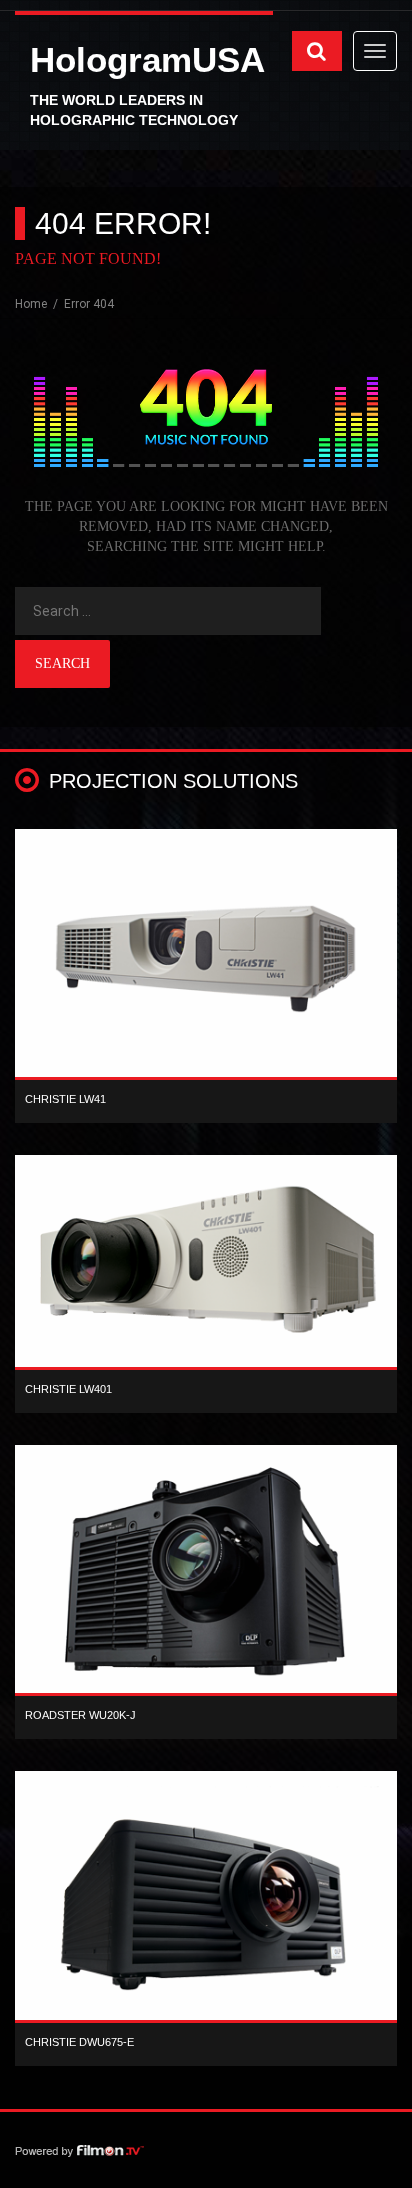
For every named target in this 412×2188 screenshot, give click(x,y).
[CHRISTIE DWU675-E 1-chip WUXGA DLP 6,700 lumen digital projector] (206, 1901)
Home (32, 304)
